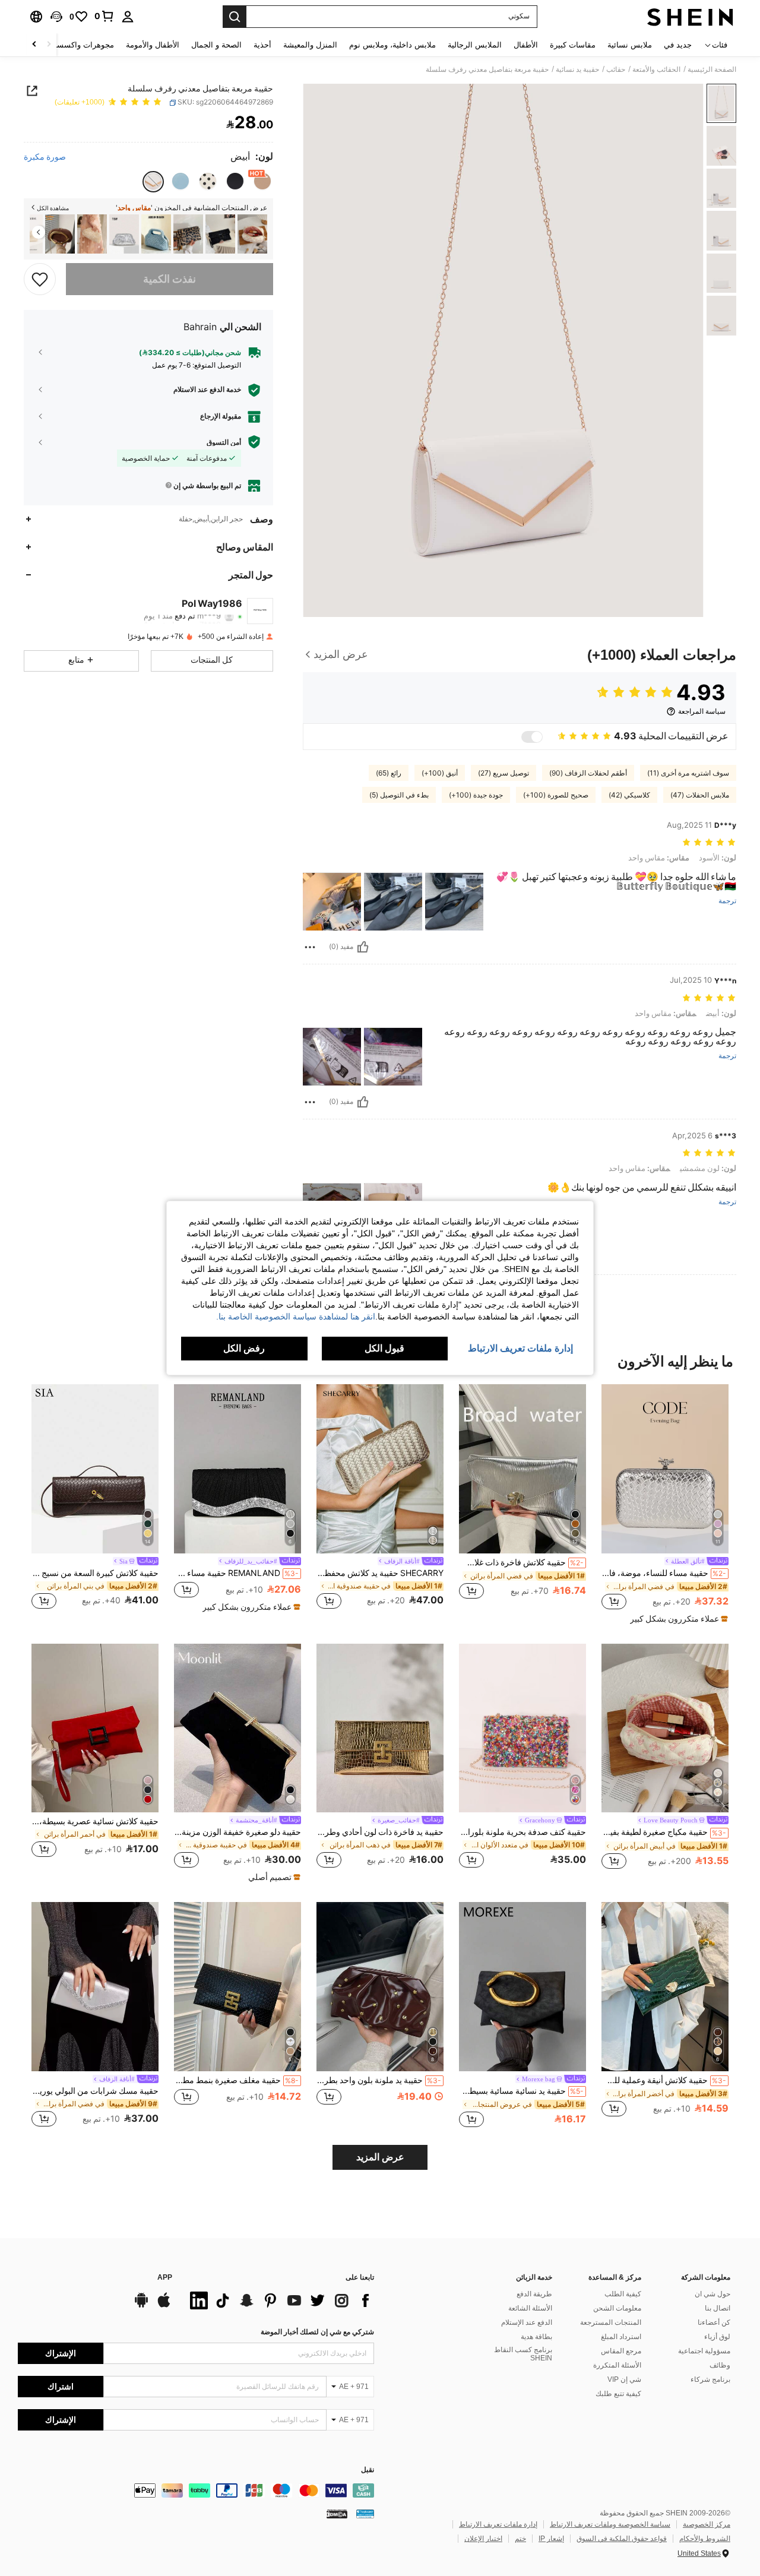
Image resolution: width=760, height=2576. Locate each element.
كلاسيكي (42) (629, 795)
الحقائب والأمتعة (656, 69)
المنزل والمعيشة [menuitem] (310, 45)
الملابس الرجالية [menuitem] (475, 45)
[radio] (262, 181)
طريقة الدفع (534, 2294)
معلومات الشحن (617, 2308)
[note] (677, 1619)
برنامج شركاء (710, 2379)
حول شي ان (712, 2294)
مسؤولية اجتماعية (704, 2351)
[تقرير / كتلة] (310, 947)
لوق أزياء (717, 2337)
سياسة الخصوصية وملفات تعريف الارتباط (610, 2524)
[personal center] (128, 17)
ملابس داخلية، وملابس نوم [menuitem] (392, 45)
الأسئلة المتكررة (617, 2365)
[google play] (141, 2306)
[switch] (532, 737)
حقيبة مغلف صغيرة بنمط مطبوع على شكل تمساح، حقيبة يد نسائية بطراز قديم (236, 2080)
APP (165, 2278)
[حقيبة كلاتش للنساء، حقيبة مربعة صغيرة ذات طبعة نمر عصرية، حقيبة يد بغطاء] (220, 234)
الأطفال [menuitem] (526, 45)
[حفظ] (40, 279)
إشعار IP (551, 2539)
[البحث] (235, 17)
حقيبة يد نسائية (577, 69)
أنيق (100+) (440, 773)
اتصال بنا (718, 2308)
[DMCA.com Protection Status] (337, 2513)
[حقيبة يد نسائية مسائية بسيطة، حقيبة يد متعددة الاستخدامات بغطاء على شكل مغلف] (522, 1987)
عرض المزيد (380, 2157)
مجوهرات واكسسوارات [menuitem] (76, 45)
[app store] (164, 2306)
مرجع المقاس (621, 2351)
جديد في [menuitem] (678, 45)
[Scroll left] (49, 45)
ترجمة (727, 901)
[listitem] (252, 234)
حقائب (616, 69)
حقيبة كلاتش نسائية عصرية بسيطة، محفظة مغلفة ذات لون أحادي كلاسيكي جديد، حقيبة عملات (95, 1821)
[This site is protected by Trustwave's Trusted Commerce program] (365, 2513)
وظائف (720, 2365)
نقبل (368, 2470)
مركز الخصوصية (707, 2524)
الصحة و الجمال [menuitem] (216, 45)
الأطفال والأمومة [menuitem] (153, 45)
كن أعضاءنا (714, 2322)
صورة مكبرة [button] (45, 157)
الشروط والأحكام (705, 2539)
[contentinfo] (196, 2490)
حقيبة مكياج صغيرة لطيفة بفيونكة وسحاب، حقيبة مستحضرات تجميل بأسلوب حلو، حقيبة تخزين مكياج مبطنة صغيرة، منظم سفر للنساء (664, 1832)
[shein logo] (690, 17)
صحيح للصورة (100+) (556, 795)
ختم (520, 2539)
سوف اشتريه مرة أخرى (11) (688, 773)
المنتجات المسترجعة (611, 2322)
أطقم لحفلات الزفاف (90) (588, 773)
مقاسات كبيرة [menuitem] (573, 45)
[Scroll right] (34, 45)
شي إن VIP (624, 2379)
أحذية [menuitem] (262, 45)
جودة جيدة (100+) (476, 795)
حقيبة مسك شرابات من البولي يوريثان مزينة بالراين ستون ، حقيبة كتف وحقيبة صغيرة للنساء (95, 2091)
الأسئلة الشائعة (530, 2308)
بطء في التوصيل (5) (399, 795)
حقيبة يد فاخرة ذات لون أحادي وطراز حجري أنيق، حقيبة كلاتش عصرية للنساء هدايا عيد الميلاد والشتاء (380, 1832)
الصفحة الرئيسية (712, 69)
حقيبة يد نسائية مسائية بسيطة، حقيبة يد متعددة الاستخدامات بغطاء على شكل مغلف (521, 2091)
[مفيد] (363, 947)
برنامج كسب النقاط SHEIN (523, 2354)
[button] (56, 17)
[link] (104, 16)
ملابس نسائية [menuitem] (630, 45)
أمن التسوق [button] (224, 442)
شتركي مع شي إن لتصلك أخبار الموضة (317, 2332)
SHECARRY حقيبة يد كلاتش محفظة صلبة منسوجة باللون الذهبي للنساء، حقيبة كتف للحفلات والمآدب (380, 1573)
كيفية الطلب (623, 2294)
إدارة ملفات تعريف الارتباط (498, 2524)
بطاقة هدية (536, 2337)
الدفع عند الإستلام (527, 2322)
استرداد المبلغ (621, 2337)
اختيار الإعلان (483, 2539)
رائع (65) (389, 773)
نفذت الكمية (170, 279)
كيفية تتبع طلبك (618, 2394)
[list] (279, 2300)
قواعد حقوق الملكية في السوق (622, 2539)
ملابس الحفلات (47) (700, 795)
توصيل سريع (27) (503, 773)
